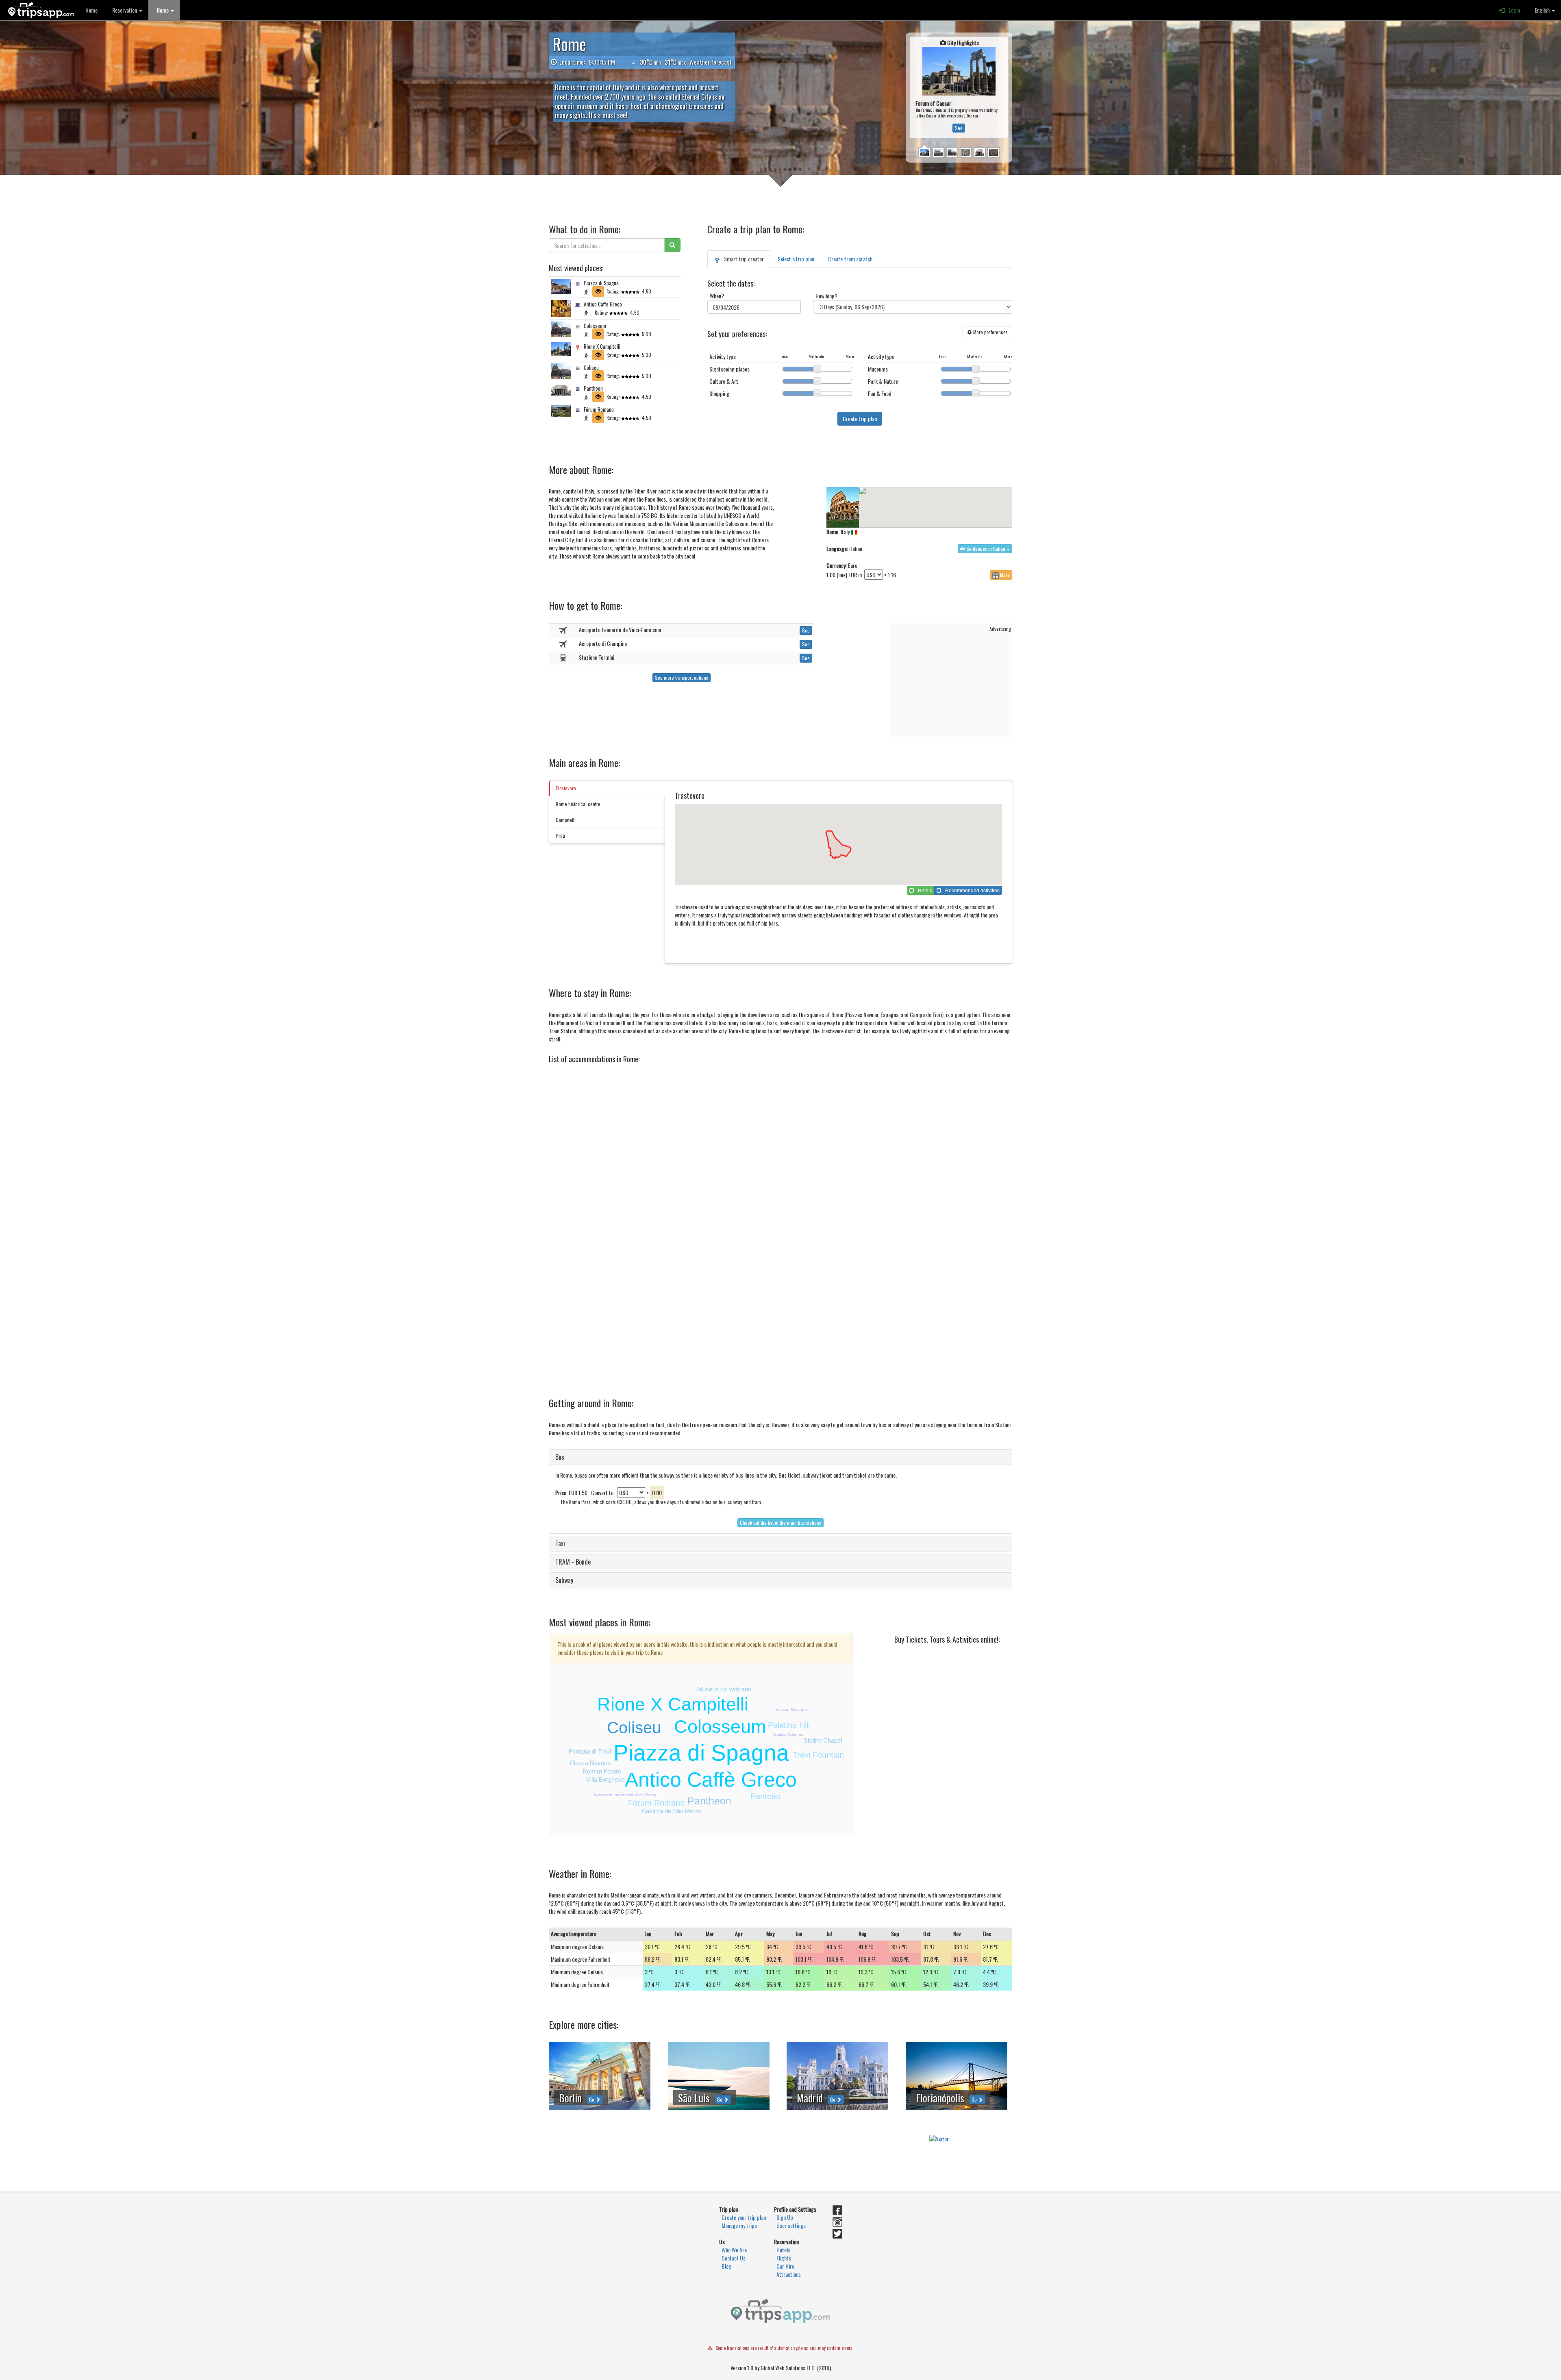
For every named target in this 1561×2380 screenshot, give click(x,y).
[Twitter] (837, 2235)
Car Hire (785, 2266)
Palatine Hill (789, 1725)
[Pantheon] (980, 112)
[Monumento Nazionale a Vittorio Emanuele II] (938, 112)
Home (91, 10)
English (1541, 10)
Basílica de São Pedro (671, 1811)
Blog (726, 2266)
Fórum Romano (656, 1803)
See (806, 630)
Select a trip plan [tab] (796, 259)
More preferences (990, 332)
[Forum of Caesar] (924, 112)
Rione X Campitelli (673, 1704)
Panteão (765, 1796)
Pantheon (709, 1801)
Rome (162, 10)
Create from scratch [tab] (850, 259)
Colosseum (720, 1727)
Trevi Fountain (818, 1755)
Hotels (783, 2250)
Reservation (124, 10)
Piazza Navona (590, 1763)
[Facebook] (837, 2211)
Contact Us (734, 2258)
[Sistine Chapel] (994, 112)
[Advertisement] (952, 683)
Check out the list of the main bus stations (780, 1523)
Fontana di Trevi (590, 1751)
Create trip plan (860, 418)
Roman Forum (602, 1771)
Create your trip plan (744, 2217)
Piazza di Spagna (701, 1753)
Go (592, 2099)
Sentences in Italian (986, 549)
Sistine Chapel (823, 1740)
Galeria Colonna (788, 1734)
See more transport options (682, 677)
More (1004, 575)
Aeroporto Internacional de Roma (625, 1795)
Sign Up (785, 2217)
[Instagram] (837, 2223)
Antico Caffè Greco (711, 1780)
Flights (784, 2258)
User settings (791, 2225)
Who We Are (734, 2250)
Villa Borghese (605, 1779)
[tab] (780, 1457)
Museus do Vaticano (724, 1689)
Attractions (789, 2274)
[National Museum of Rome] (966, 112)
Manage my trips (739, 2225)
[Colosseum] (952, 112)
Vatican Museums (792, 1709)
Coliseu (634, 1728)
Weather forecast (711, 62)
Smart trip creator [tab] (742, 259)
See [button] (959, 87)
